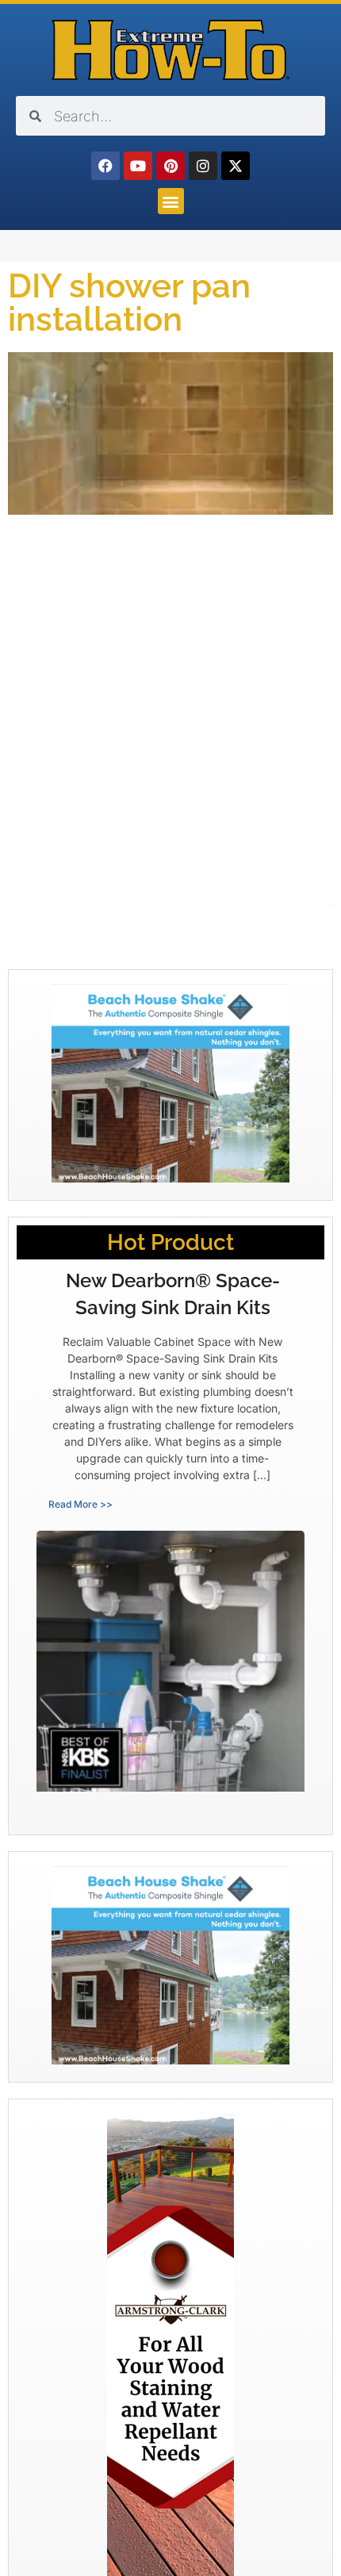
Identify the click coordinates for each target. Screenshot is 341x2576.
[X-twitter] (236, 166)
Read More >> (80, 1504)
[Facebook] (105, 166)
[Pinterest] (170, 166)
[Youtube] (138, 166)
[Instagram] (203, 166)
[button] (171, 201)
